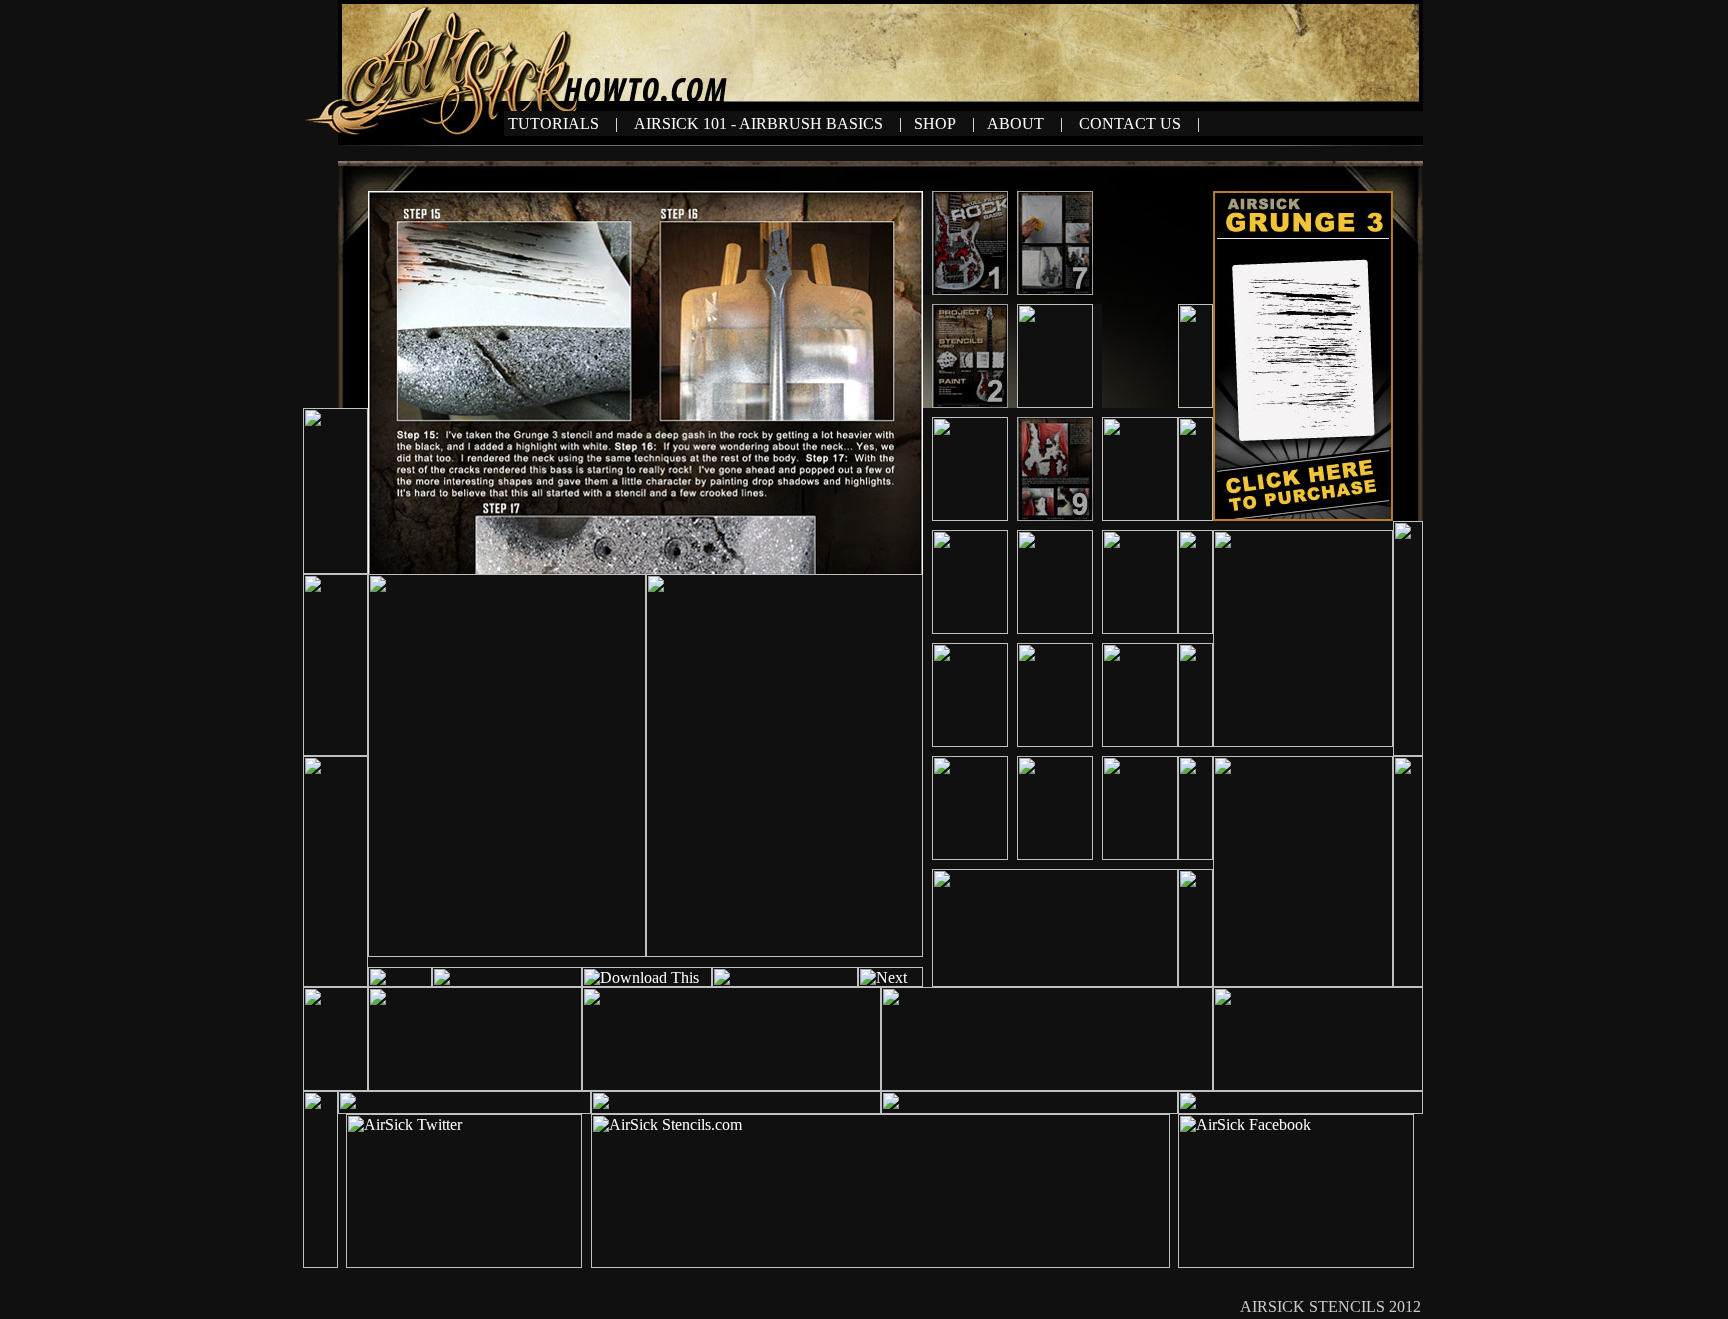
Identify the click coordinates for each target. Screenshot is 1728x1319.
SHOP (937, 123)
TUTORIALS (553, 123)
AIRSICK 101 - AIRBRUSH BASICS (758, 123)
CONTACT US (1130, 123)
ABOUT (1017, 123)
